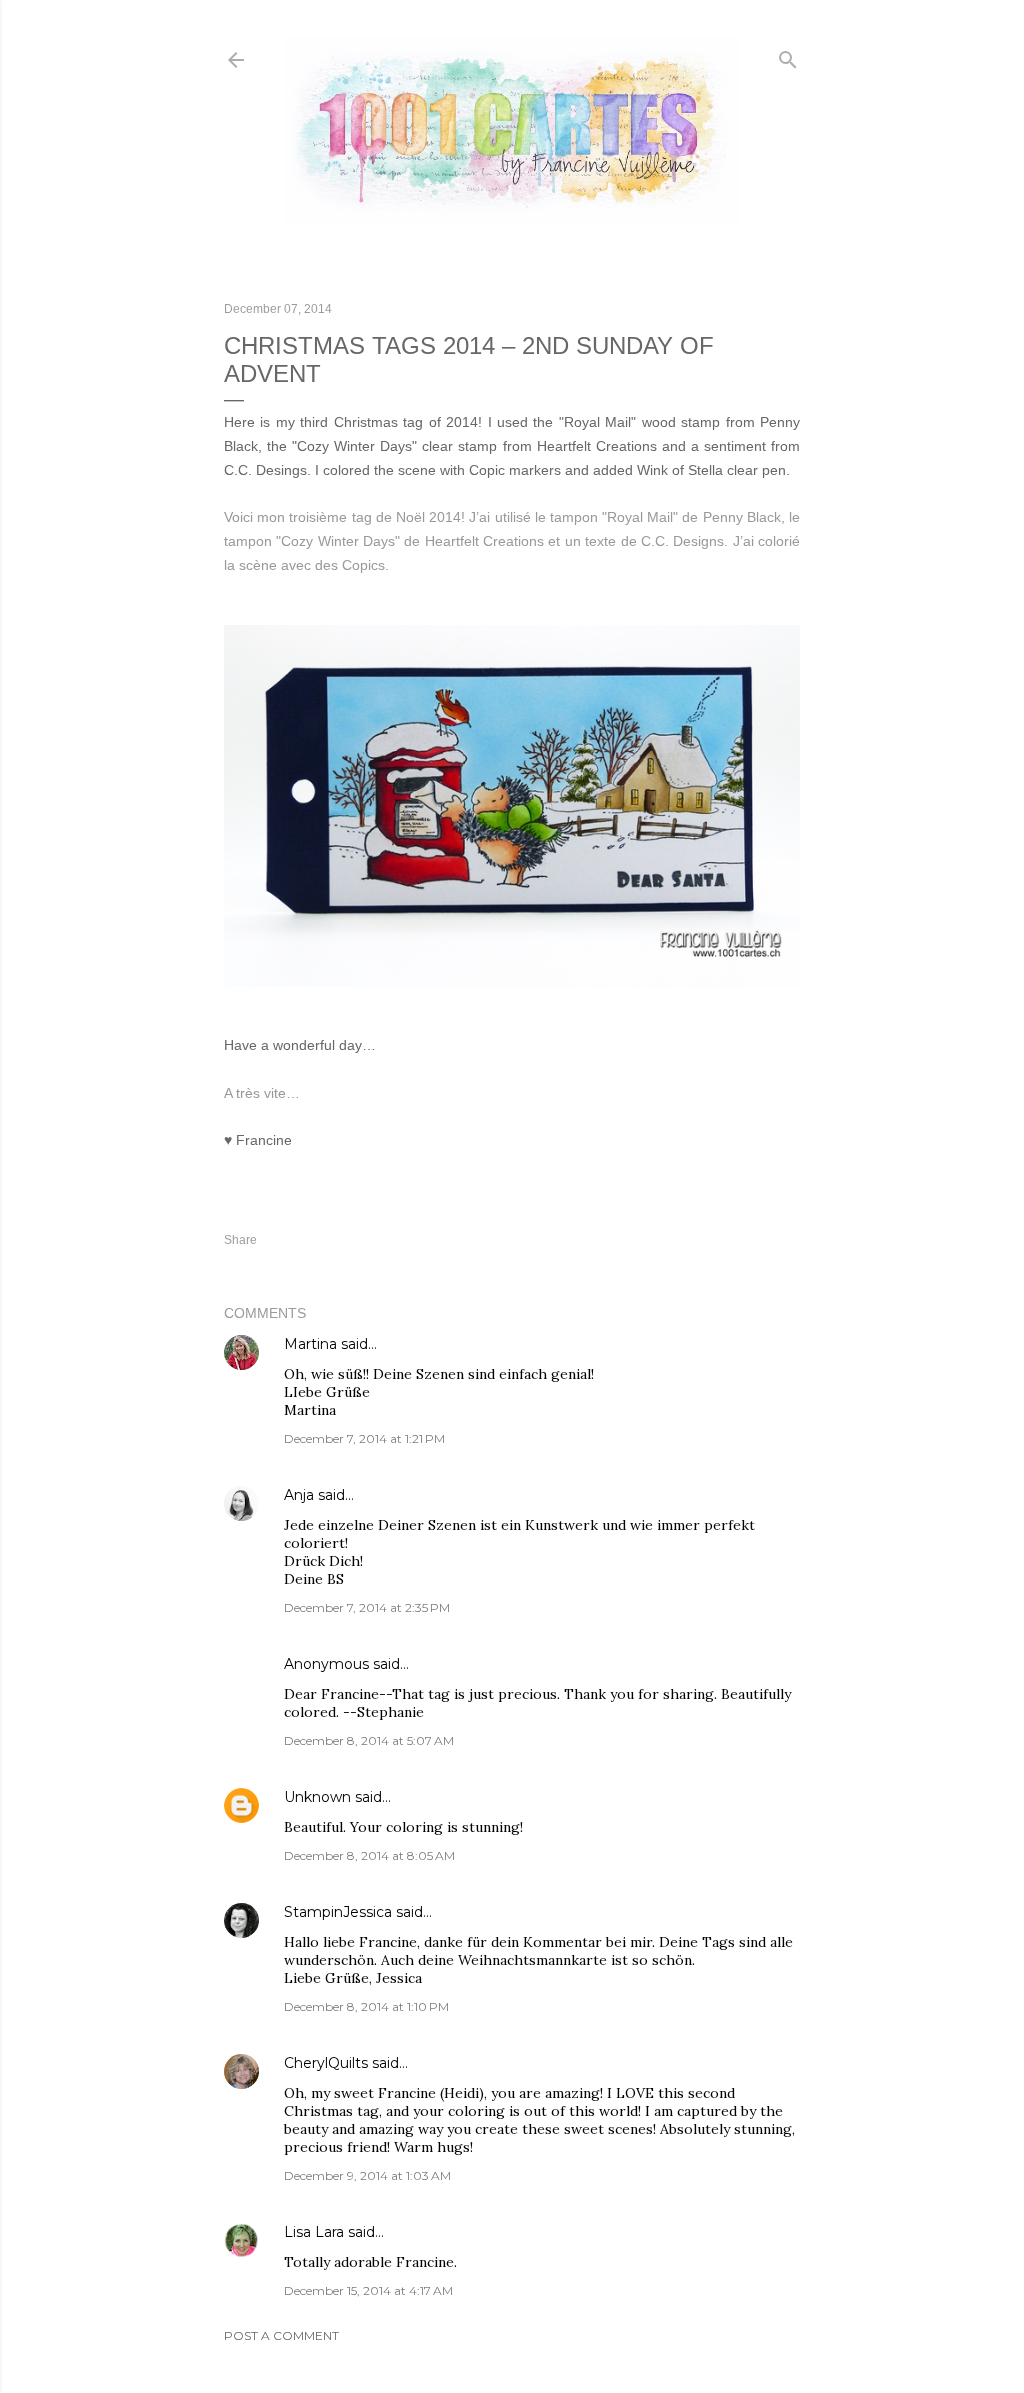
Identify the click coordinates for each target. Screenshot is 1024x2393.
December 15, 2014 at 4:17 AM (368, 2290)
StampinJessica (338, 1912)
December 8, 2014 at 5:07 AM (369, 1740)
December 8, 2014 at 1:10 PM (366, 2006)
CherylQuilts (326, 2063)
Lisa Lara (314, 2232)
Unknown (317, 1797)
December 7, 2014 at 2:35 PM (367, 1607)
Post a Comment (281, 2335)
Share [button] (240, 1240)
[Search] (788, 55)
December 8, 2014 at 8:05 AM (369, 1855)
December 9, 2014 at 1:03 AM (367, 2175)
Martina (310, 1344)
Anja (299, 1495)
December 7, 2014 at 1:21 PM (364, 1438)
